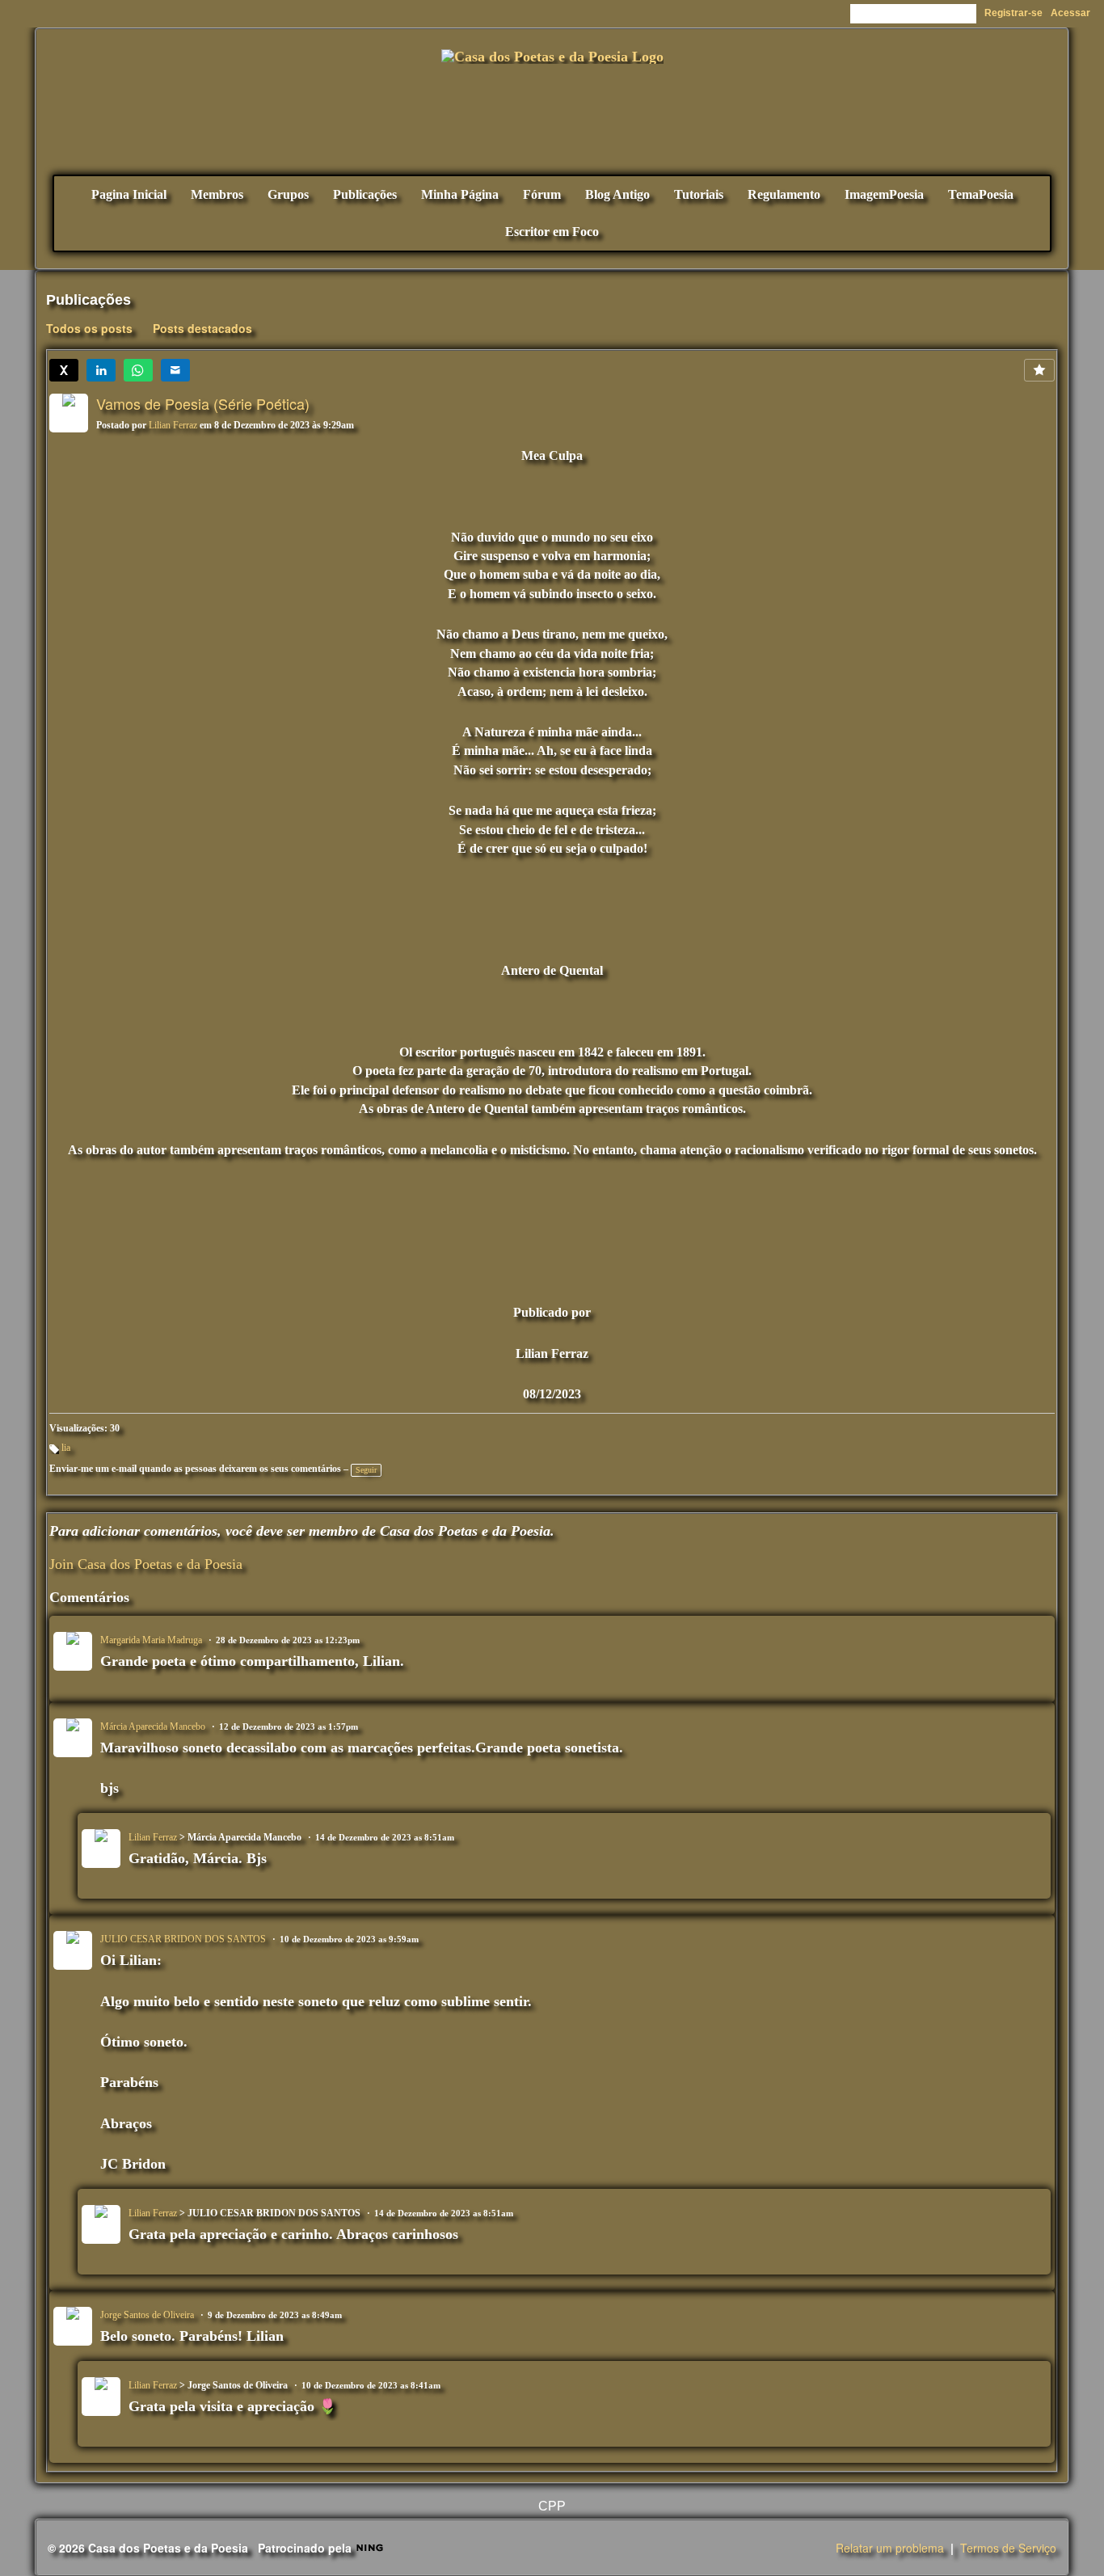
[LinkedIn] (101, 370)
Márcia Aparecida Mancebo (153, 1726)
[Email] (175, 370)
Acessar (1070, 13)
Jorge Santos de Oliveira (147, 2315)
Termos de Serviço (1008, 2548)
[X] (64, 370)
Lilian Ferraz (173, 425)
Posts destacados (202, 328)
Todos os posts (89, 328)
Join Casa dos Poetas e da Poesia (146, 1564)
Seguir (366, 1470)
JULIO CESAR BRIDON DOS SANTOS (183, 1939)
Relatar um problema (890, 2548)
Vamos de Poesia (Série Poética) (203, 403)
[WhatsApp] (138, 370)
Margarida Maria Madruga (151, 1640)
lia (66, 1448)
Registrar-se (1013, 13)
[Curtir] (1039, 370)
